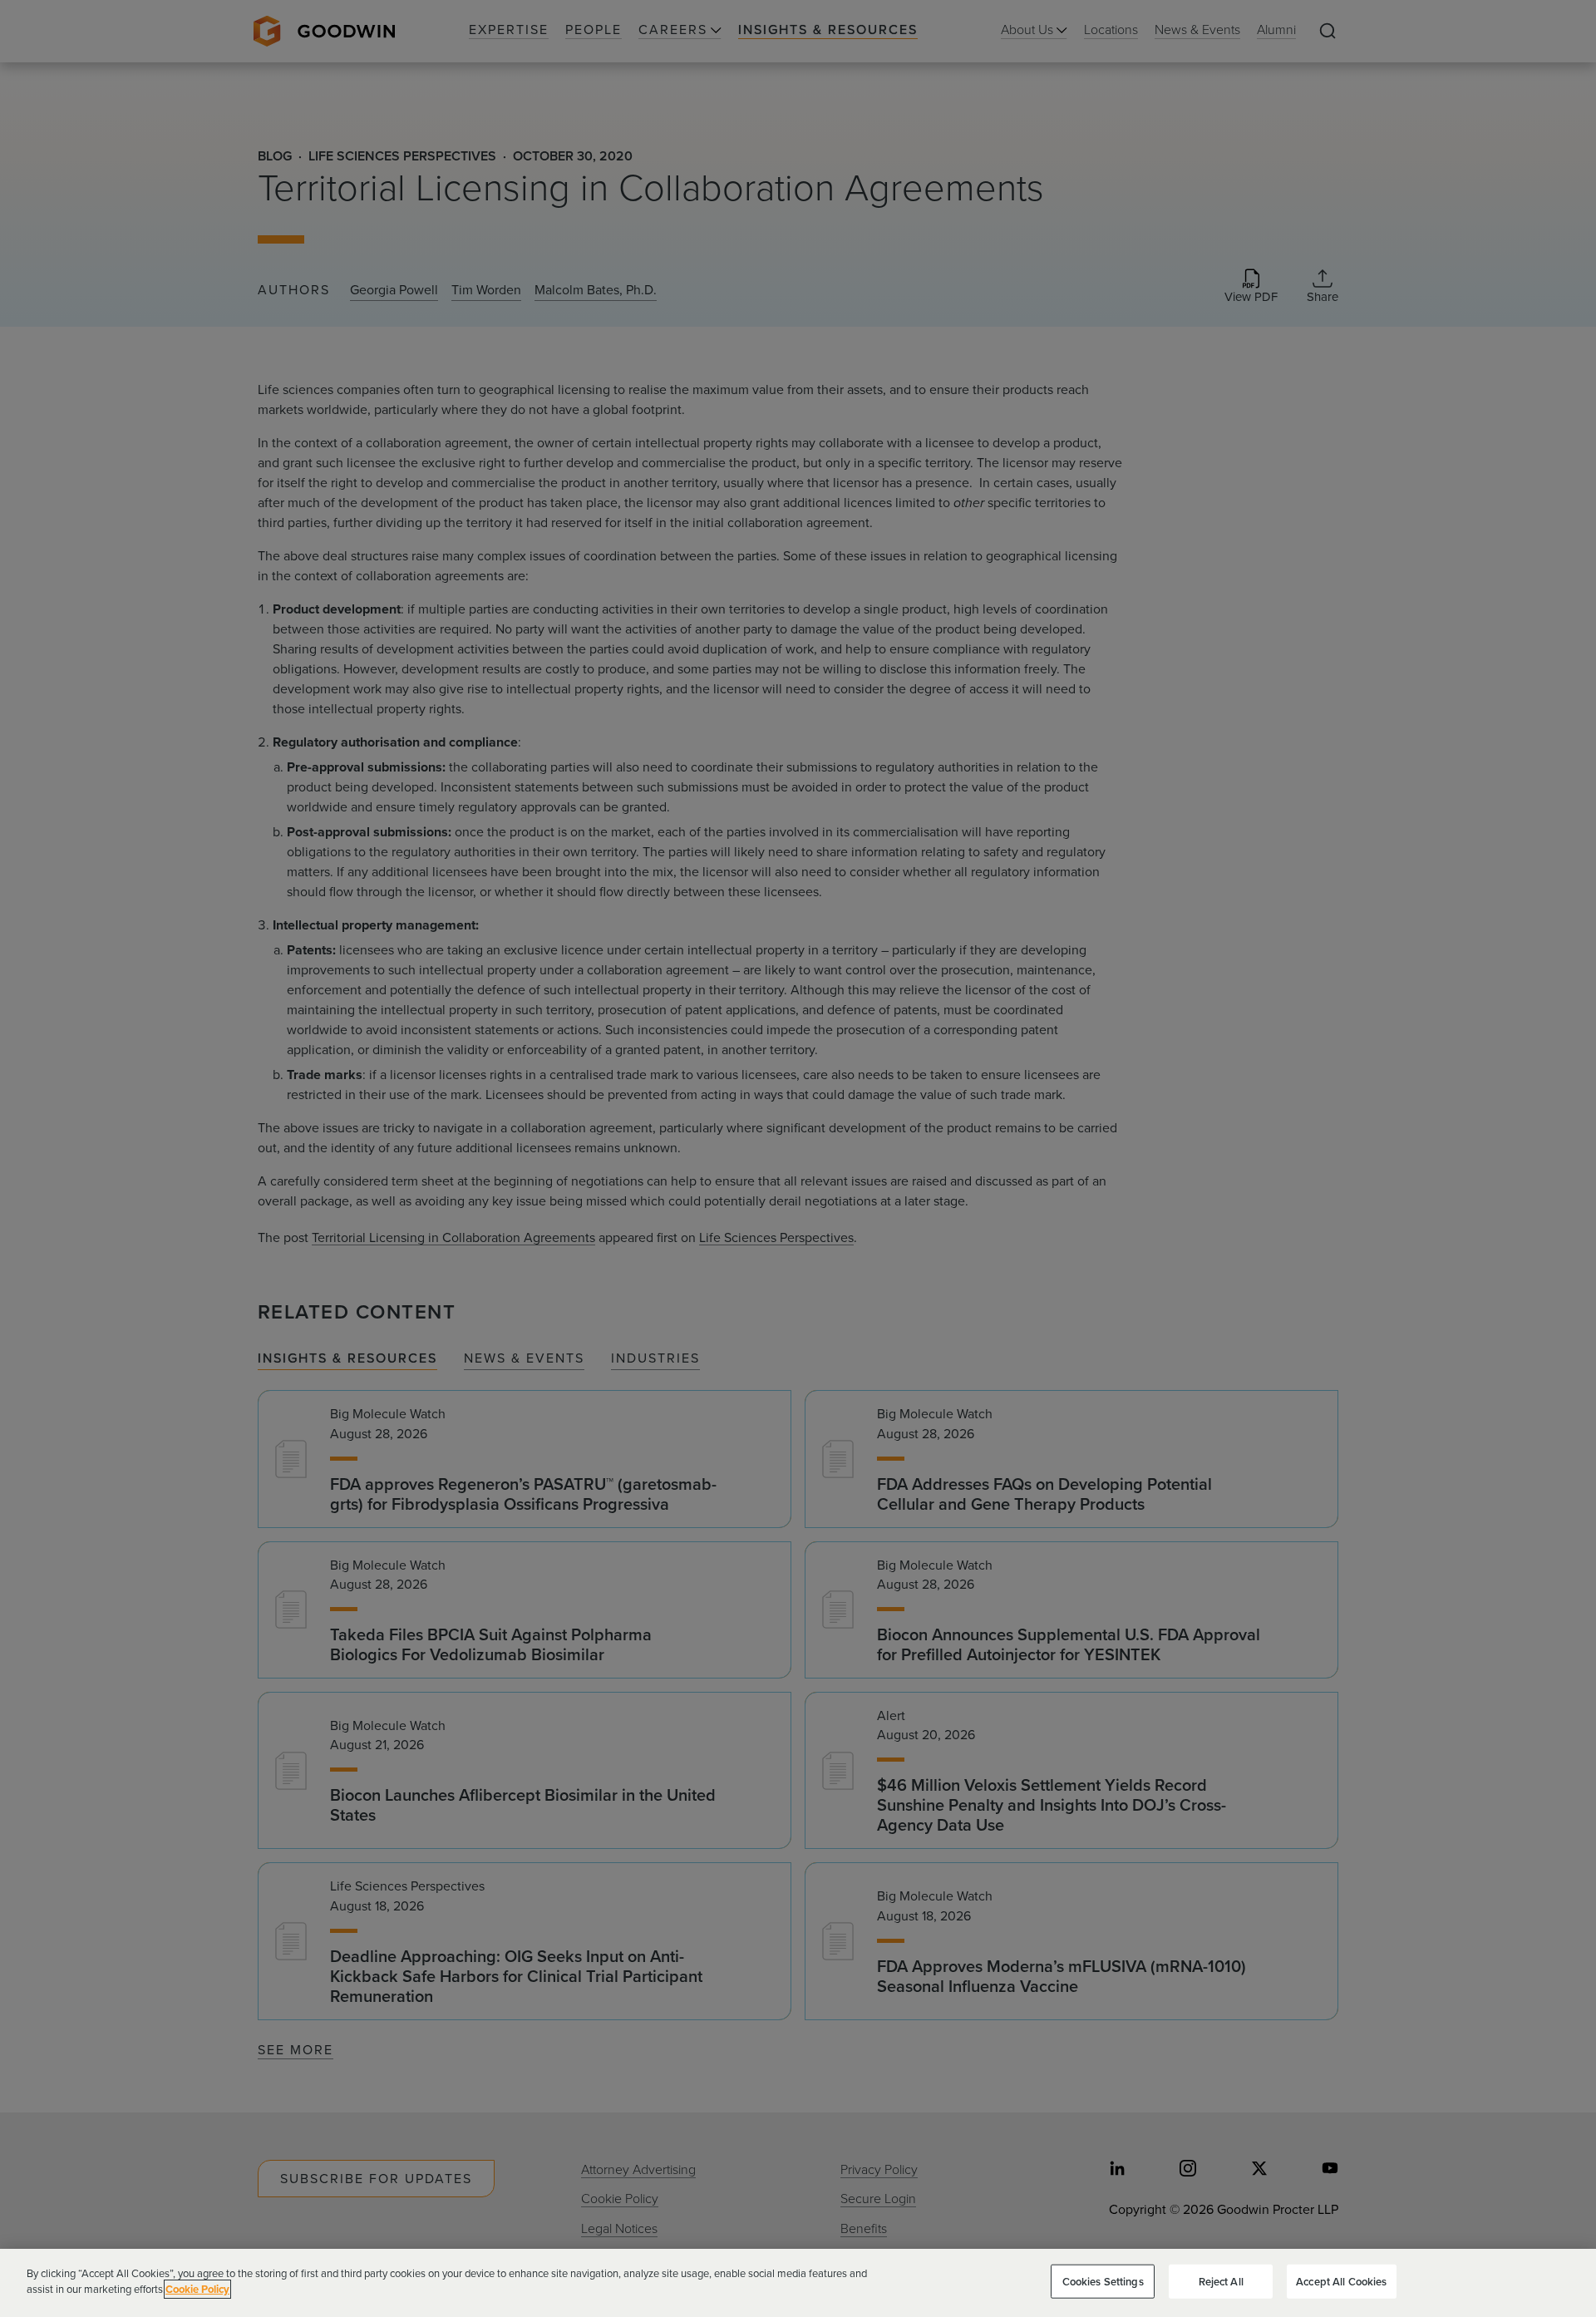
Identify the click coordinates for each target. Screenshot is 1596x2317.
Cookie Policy (197, 2289)
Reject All (1221, 2282)
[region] (798, 2283)
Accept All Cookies (1341, 2282)
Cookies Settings (1103, 2282)
